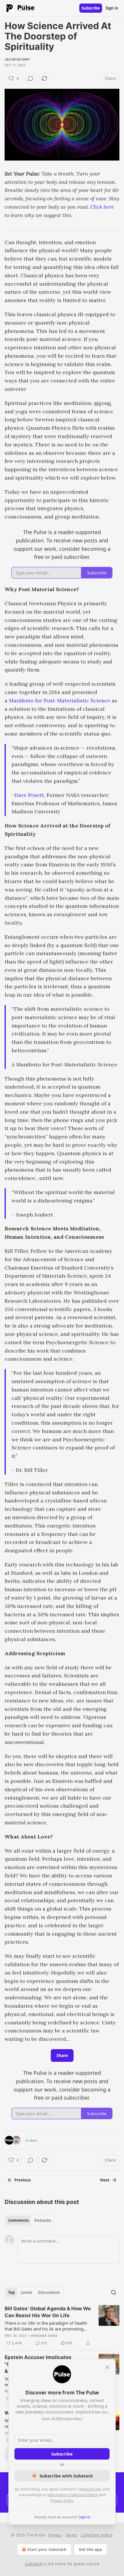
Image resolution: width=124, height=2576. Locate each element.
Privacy (55, 2535)
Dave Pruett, (30, 795)
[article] (62, 2326)
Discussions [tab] (49, 2292)
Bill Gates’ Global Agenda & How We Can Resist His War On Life (48, 2312)
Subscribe (91, 8)
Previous (22, 2180)
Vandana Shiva (44, 2336)
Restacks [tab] (43, 2220)
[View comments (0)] (31, 78)
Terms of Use (90, 2489)
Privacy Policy (62, 2500)
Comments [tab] (18, 2220)
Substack (33, 2564)
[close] (107, 2367)
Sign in (112, 8)
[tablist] (30, 2220)
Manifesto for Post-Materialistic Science (60, 700)
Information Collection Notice (73, 2495)
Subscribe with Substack (66, 2476)
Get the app (90, 2549)
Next (105, 2180)
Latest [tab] (26, 2292)
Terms (71, 2535)
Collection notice (97, 2535)
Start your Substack (47, 2549)
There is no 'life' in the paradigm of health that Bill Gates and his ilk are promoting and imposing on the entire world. (46, 2326)
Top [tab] (11, 2292)
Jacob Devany (17, 59)
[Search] (114, 2292)
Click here (102, 207)
